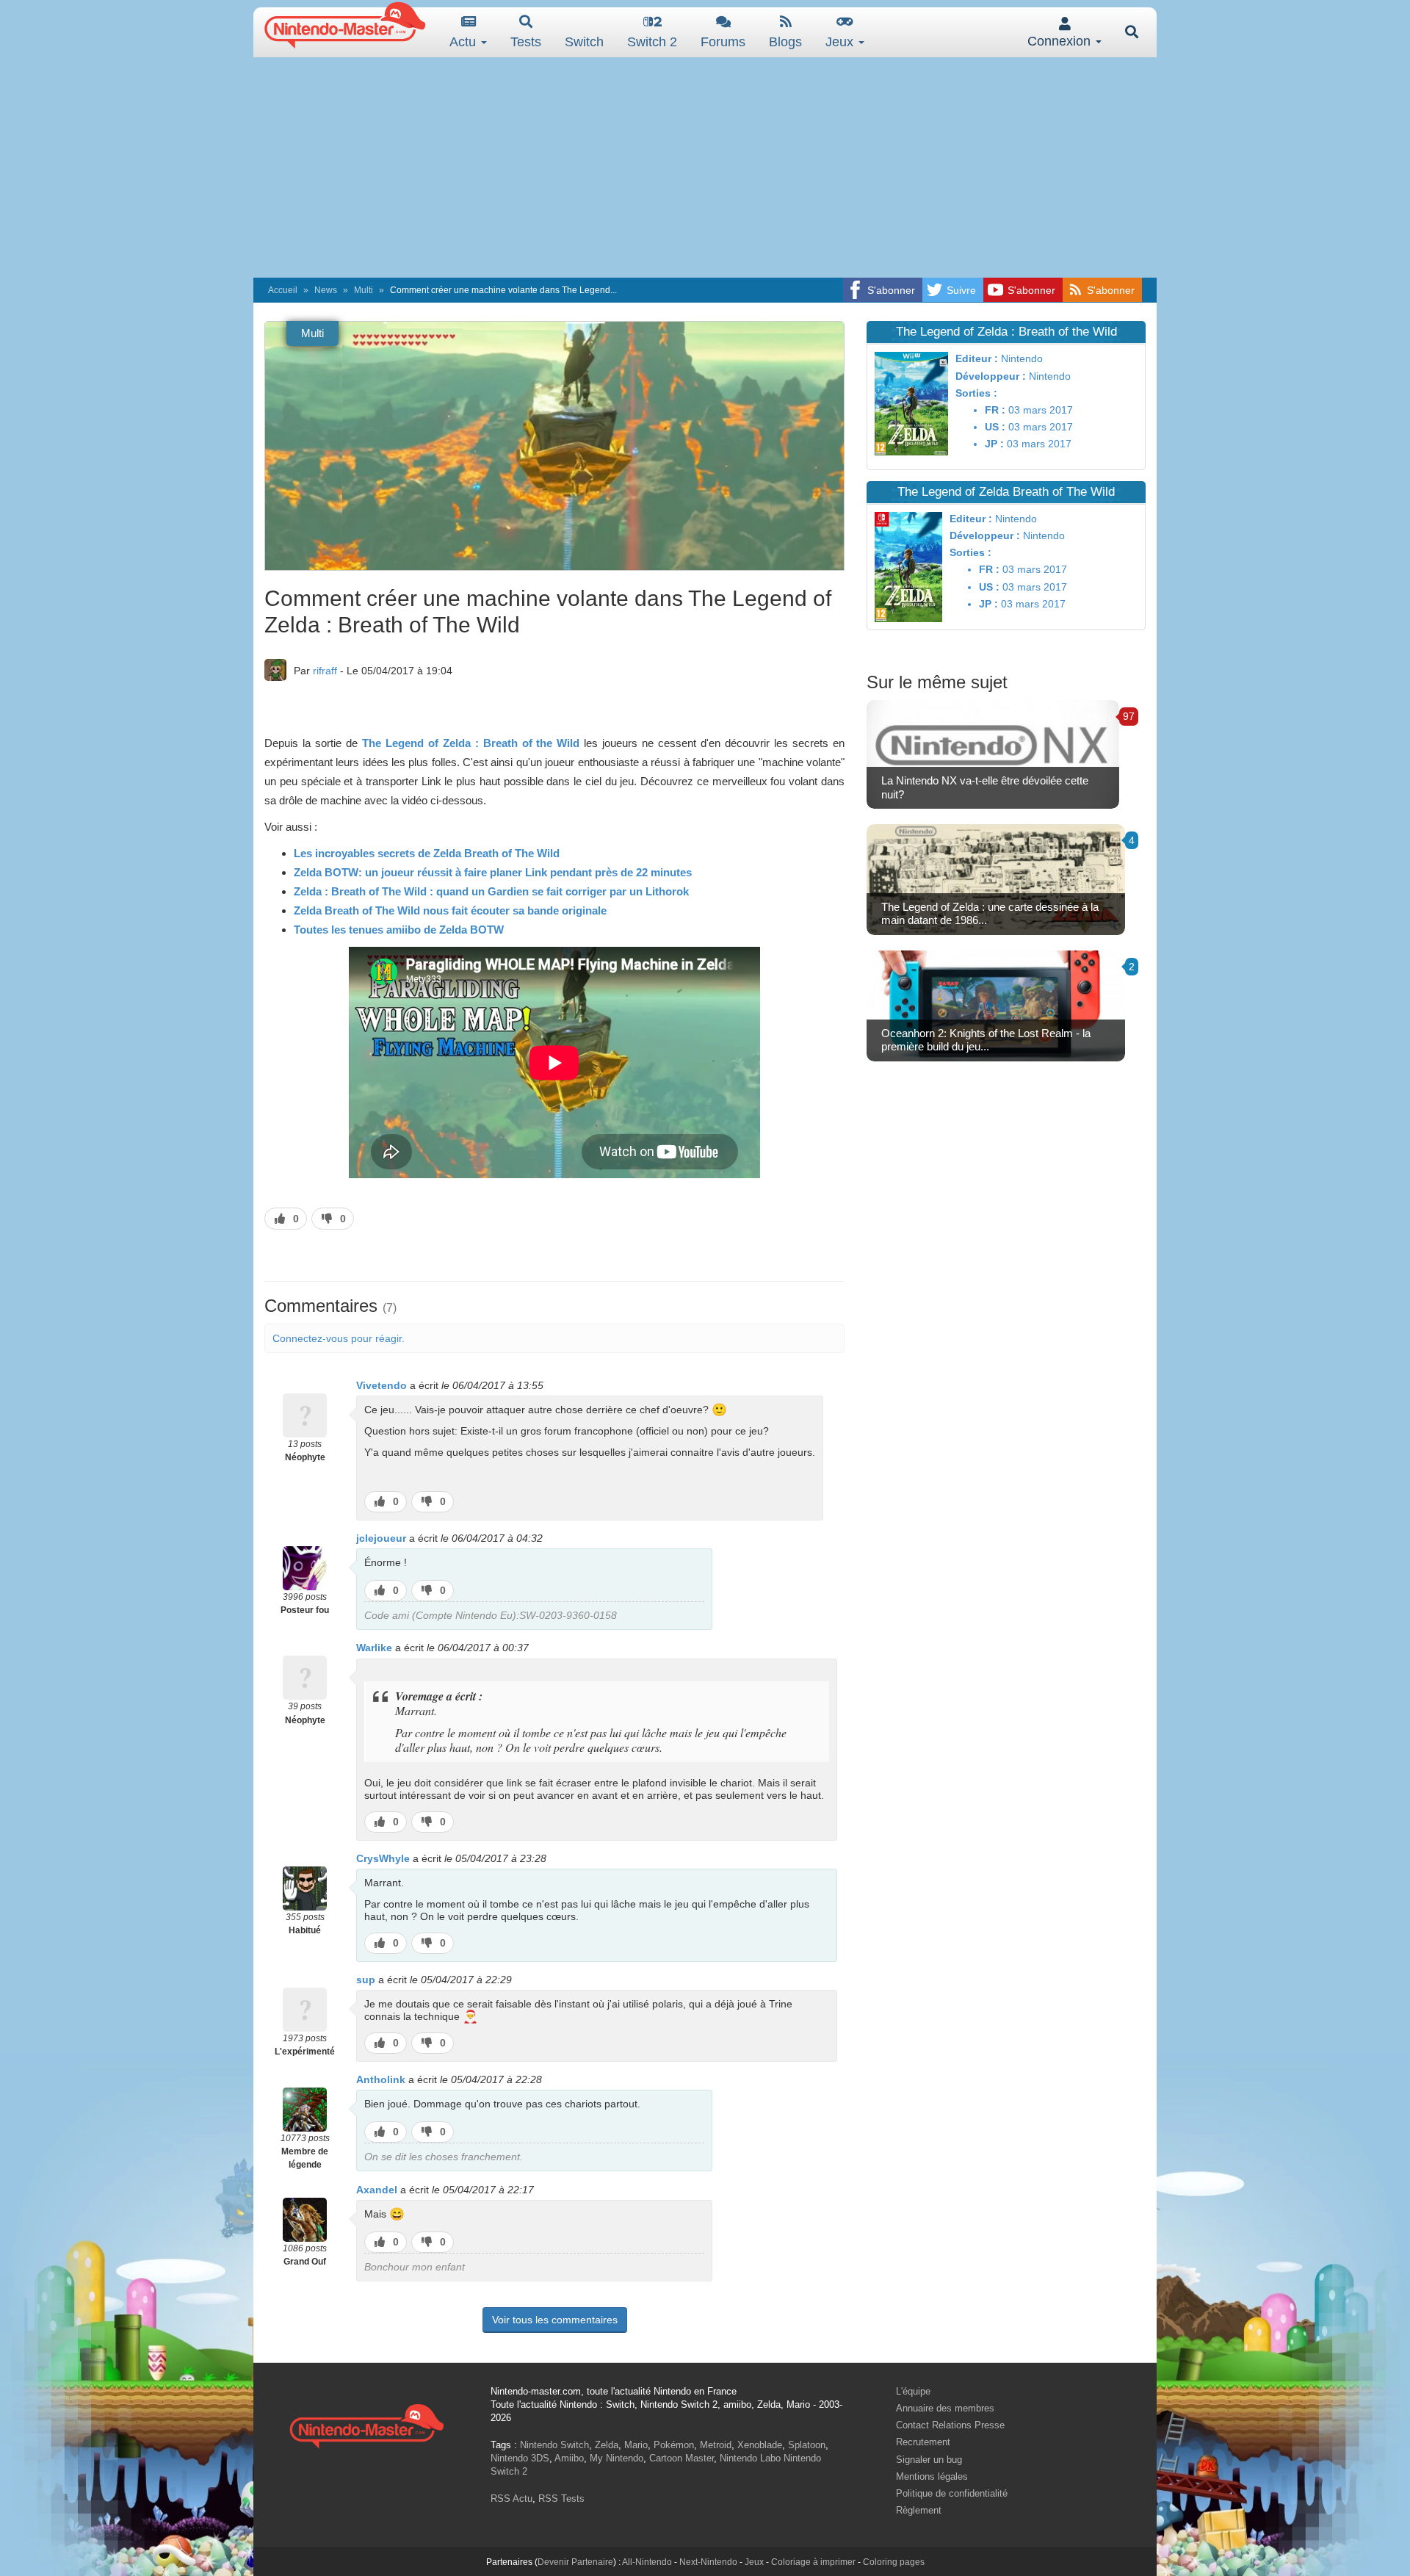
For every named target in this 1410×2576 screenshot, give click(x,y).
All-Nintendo (647, 2562)
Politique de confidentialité (952, 2493)
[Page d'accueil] (366, 2424)
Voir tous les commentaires (555, 2320)
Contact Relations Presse (950, 2425)
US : (995, 427)
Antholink (381, 2079)
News (326, 290)
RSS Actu (511, 2499)
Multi (364, 290)
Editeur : (977, 358)
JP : (994, 444)
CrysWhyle (383, 1858)
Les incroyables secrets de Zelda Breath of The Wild (427, 853)
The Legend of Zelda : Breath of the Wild (471, 743)
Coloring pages (894, 2562)
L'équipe (913, 2391)
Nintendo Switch (554, 2445)
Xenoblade (760, 2445)
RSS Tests (561, 2499)
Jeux (841, 42)
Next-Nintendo (708, 2562)
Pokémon (674, 2445)
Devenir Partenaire (575, 2562)
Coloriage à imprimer (813, 2562)
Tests (526, 42)
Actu (464, 42)
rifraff (325, 671)
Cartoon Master (681, 2458)
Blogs (785, 42)
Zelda (607, 2445)
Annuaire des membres (945, 2408)
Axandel (377, 2190)
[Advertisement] (705, 167)
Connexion (1061, 41)
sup (366, 1980)
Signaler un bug (929, 2460)
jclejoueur (381, 1538)
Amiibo (569, 2458)
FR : (995, 410)
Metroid (716, 2445)
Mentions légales (932, 2476)
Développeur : (991, 376)
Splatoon (807, 2445)
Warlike (374, 1648)
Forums (723, 42)
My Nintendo (617, 2458)
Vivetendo (382, 1385)
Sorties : (976, 393)
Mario (636, 2445)
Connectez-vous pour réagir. (339, 1338)
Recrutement (923, 2442)
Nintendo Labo (750, 2458)
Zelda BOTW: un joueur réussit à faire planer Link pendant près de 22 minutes (493, 872)
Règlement (919, 2510)
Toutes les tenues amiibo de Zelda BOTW (399, 930)
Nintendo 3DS (520, 2458)
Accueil (283, 290)
